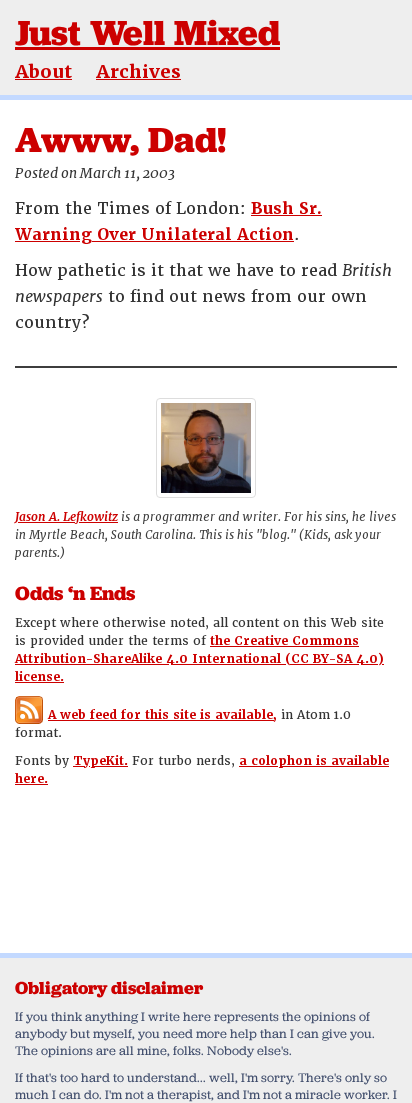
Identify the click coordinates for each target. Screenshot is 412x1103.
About (43, 71)
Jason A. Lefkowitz (66, 517)
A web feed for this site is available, (162, 715)
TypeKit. (100, 761)
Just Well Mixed (147, 32)
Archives (138, 71)
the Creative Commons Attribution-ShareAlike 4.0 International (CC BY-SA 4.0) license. (199, 659)
